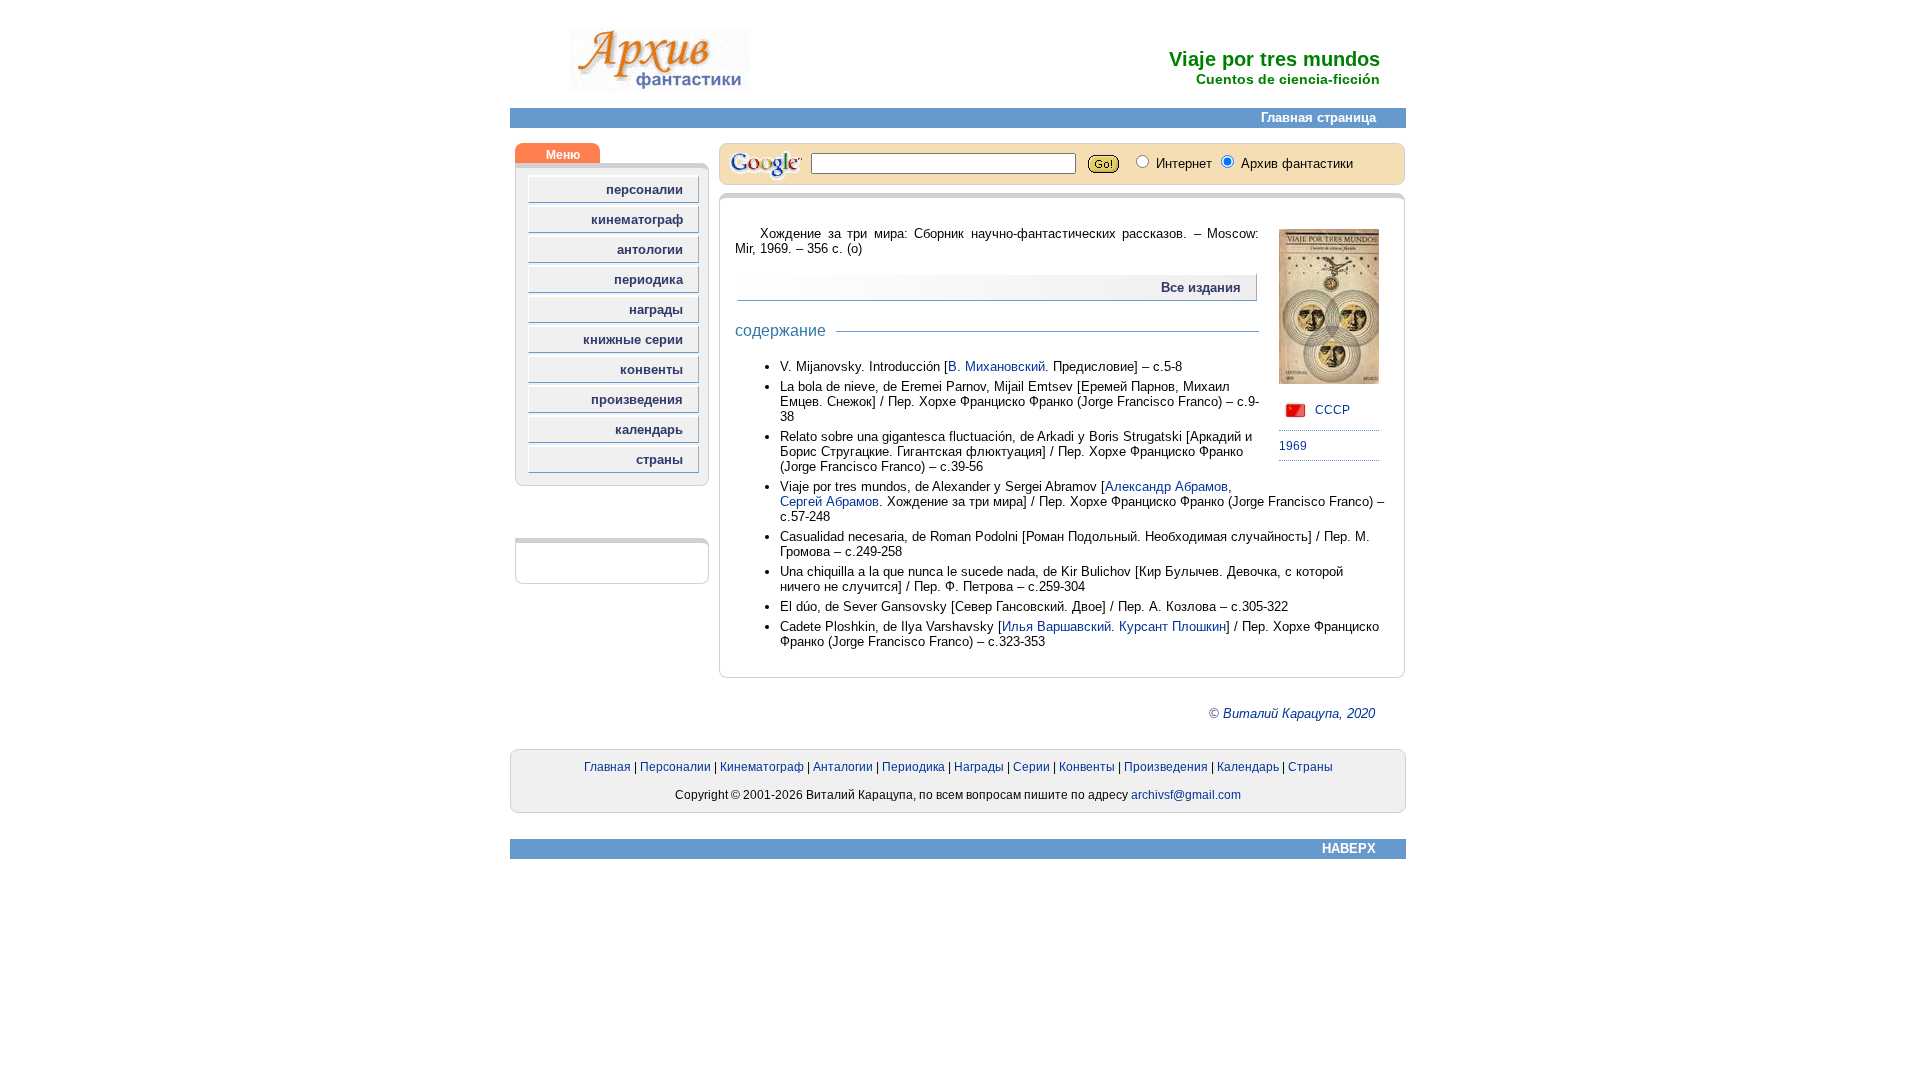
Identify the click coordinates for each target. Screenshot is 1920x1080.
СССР (1331, 410)
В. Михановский (996, 366)
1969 (1293, 446)
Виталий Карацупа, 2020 (1299, 713)
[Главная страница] (660, 87)
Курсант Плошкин (1172, 626)
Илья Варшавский (1056, 626)
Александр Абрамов (1166, 486)
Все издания (1201, 287)
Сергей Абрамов (829, 501)
